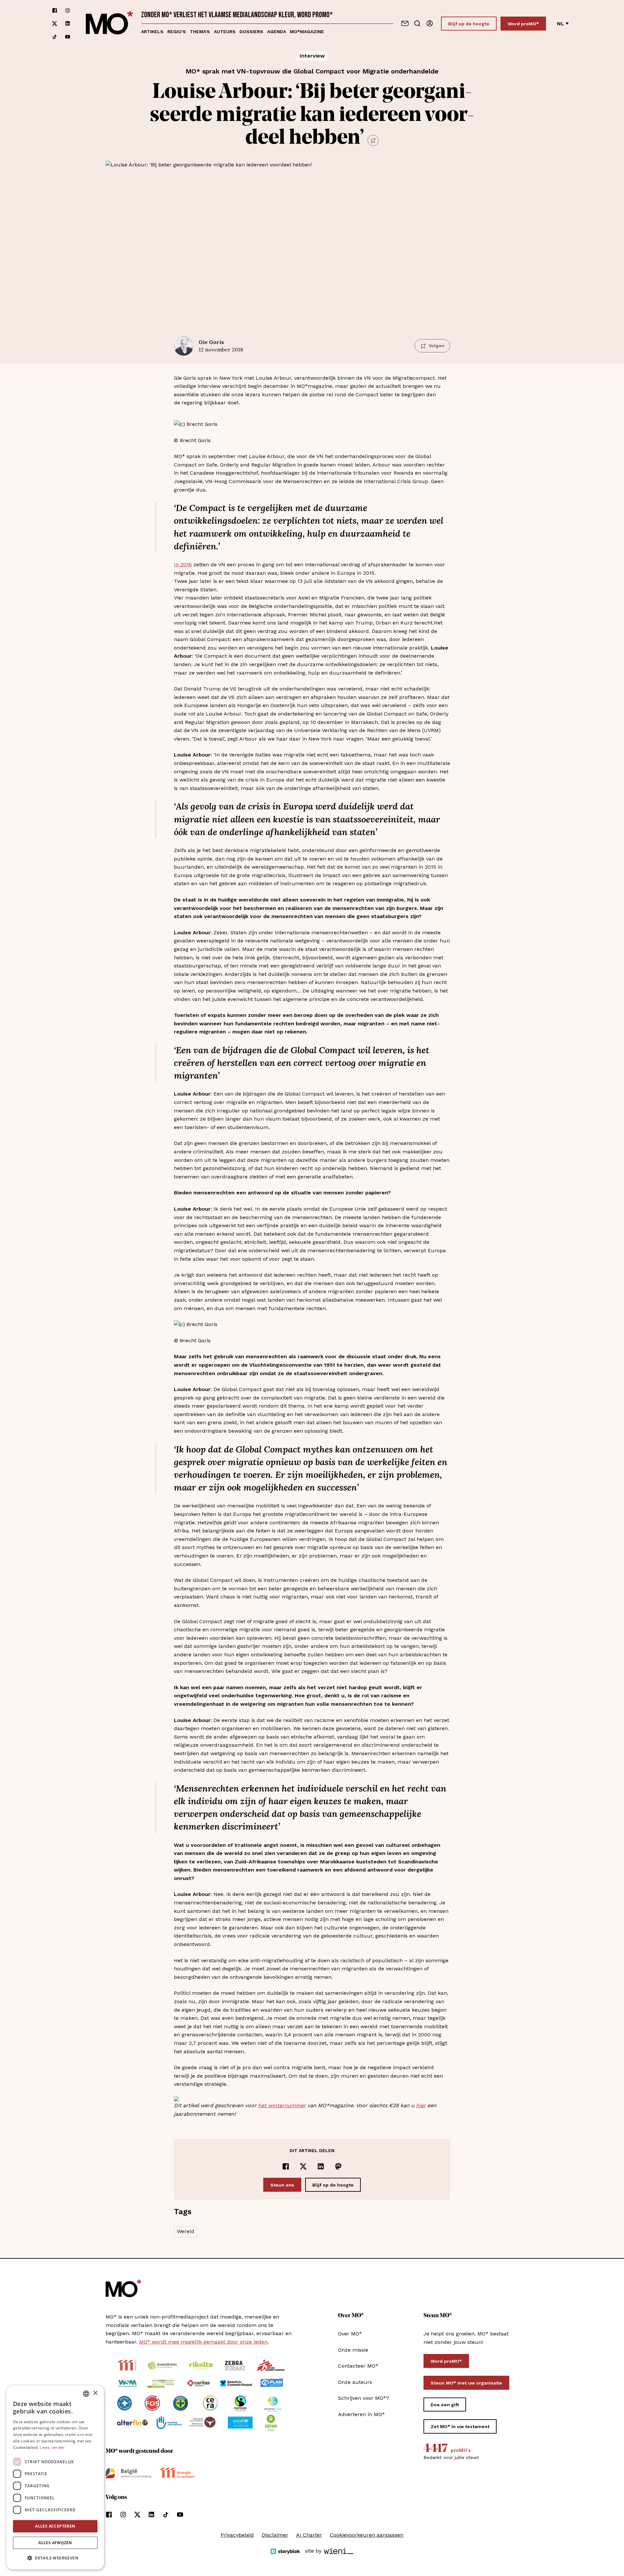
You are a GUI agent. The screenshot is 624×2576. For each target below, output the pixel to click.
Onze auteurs (355, 2382)
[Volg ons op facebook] (55, 10)
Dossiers (251, 32)
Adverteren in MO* (361, 2414)
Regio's (177, 32)
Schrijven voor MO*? (364, 2398)
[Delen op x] (303, 2166)
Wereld (186, 2231)
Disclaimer (275, 2535)
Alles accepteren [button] (55, 2526)
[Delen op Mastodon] (338, 2166)
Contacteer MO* (358, 2366)
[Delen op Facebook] (286, 2166)
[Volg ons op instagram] (68, 10)
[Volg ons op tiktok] (55, 37)
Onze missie (353, 2350)
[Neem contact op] (405, 23)
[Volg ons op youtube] (68, 37)
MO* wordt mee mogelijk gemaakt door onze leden (203, 2342)
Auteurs (225, 32)
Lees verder (52, 2448)
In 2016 (183, 565)
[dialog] (55, 2477)
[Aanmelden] (430, 23)
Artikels (152, 32)
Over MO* (350, 2334)
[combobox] (86, 2394)
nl (561, 24)
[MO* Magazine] (110, 24)
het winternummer (282, 2105)
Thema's (200, 32)
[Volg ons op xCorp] (55, 24)
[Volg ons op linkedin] (68, 24)
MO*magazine (307, 32)
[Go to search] (417, 23)
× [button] (95, 2393)
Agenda (277, 32)
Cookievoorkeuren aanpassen (367, 2535)
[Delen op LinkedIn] (321, 2166)
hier (421, 2105)
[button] (55, 2558)
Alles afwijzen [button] (55, 2543)
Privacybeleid (237, 2535)
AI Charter (309, 2535)
